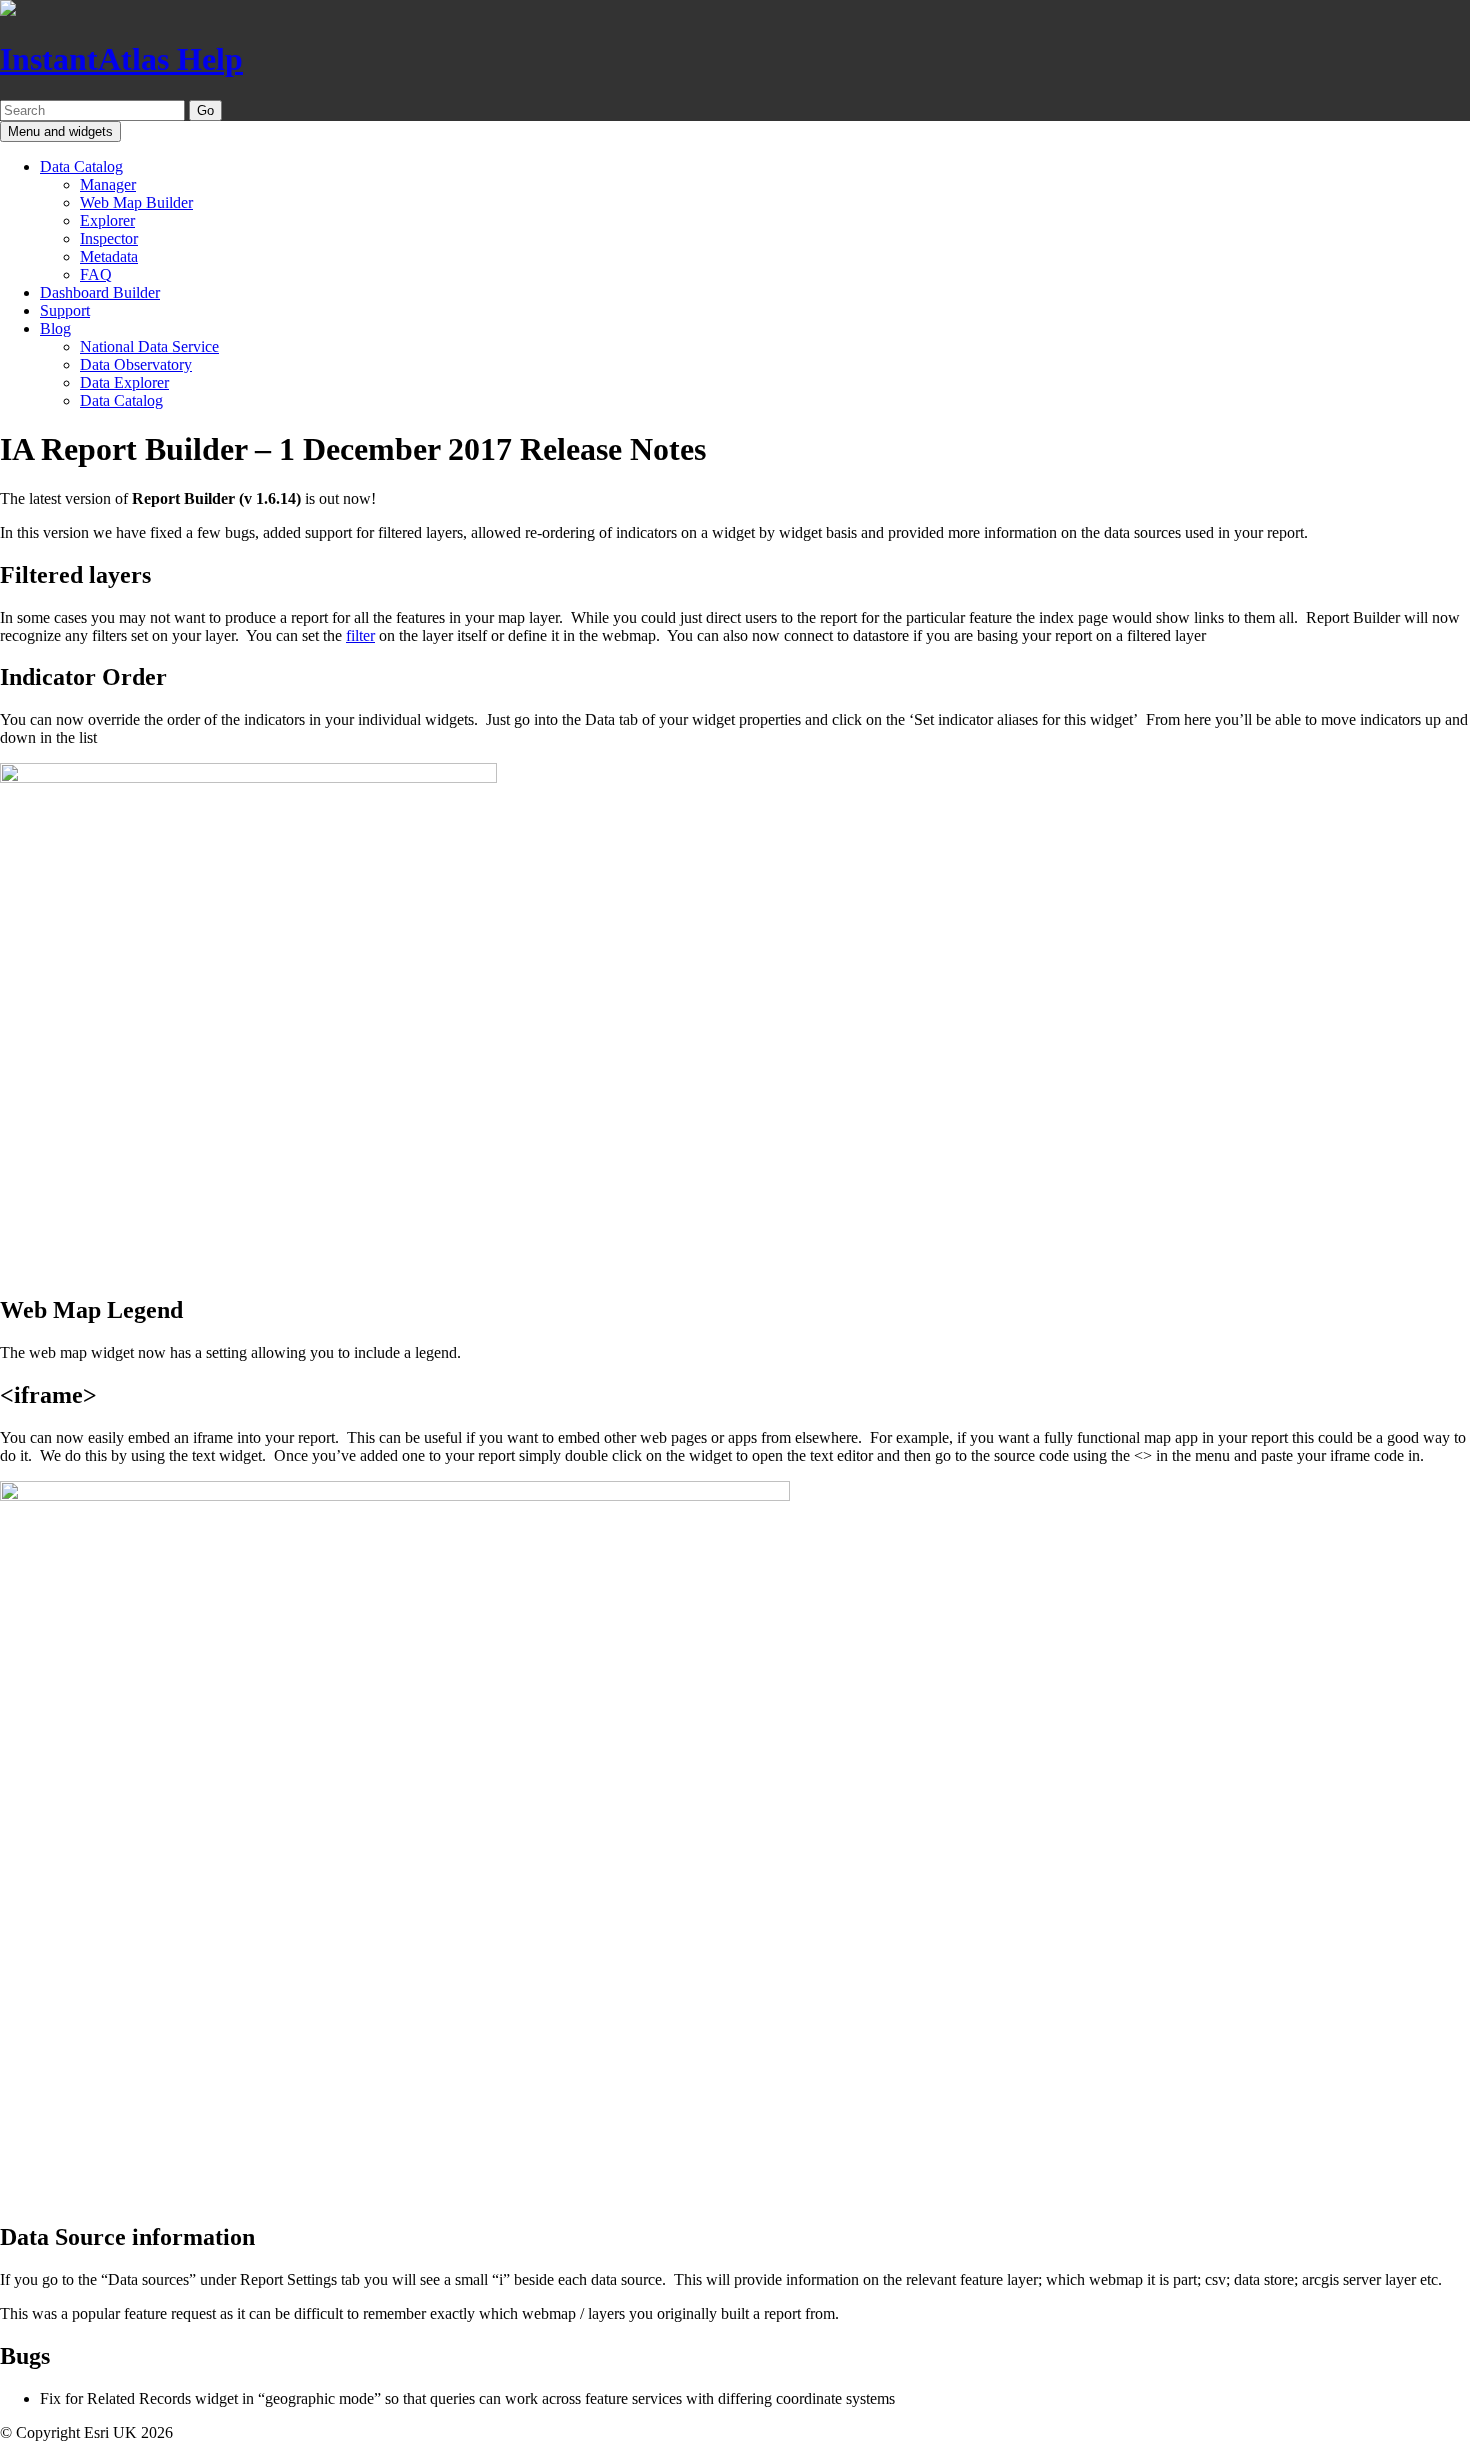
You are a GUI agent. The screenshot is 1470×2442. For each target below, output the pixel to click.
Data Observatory (136, 364)
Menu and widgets (60, 131)
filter (360, 635)
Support (65, 310)
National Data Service (149, 346)
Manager (108, 184)
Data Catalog (81, 166)
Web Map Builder (136, 202)
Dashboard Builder (100, 292)
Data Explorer (124, 382)
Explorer (107, 220)
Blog (55, 328)
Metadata (109, 256)
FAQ (96, 274)
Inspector (109, 238)
